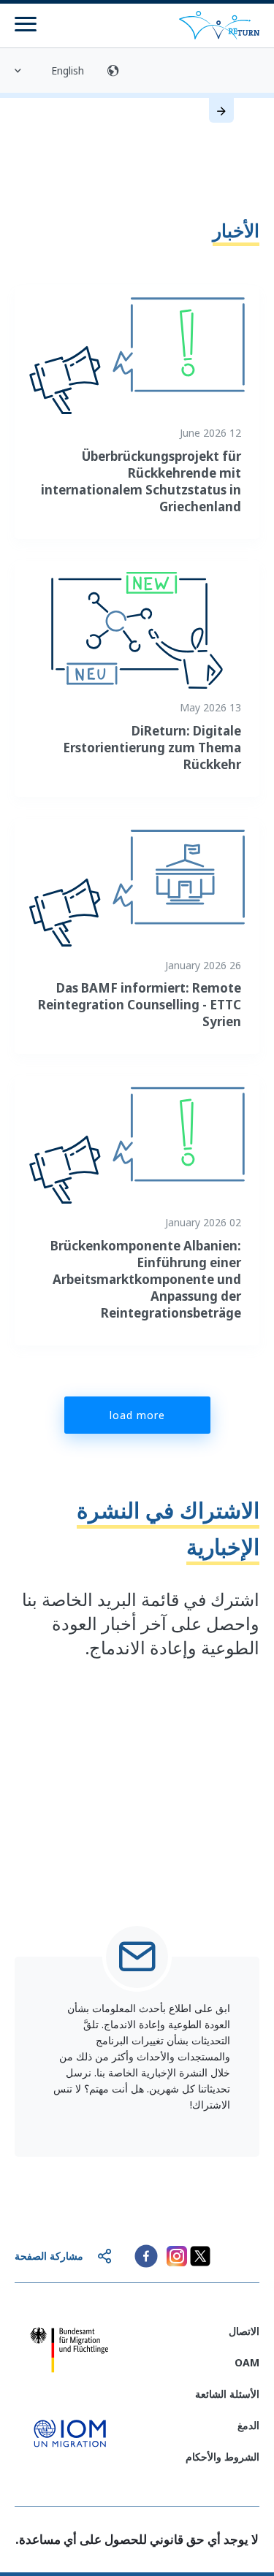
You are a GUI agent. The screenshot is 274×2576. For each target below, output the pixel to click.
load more (137, 1415)
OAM (247, 2362)
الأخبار (236, 230)
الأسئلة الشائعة (227, 2394)
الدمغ (248, 2425)
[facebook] (146, 2256)
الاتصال (244, 2331)
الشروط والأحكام (222, 2457)
